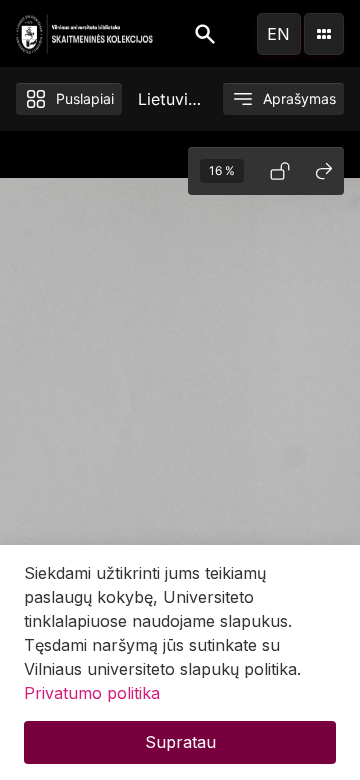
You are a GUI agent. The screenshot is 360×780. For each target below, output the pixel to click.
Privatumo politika (92, 693)
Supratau (180, 742)
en (278, 34)
